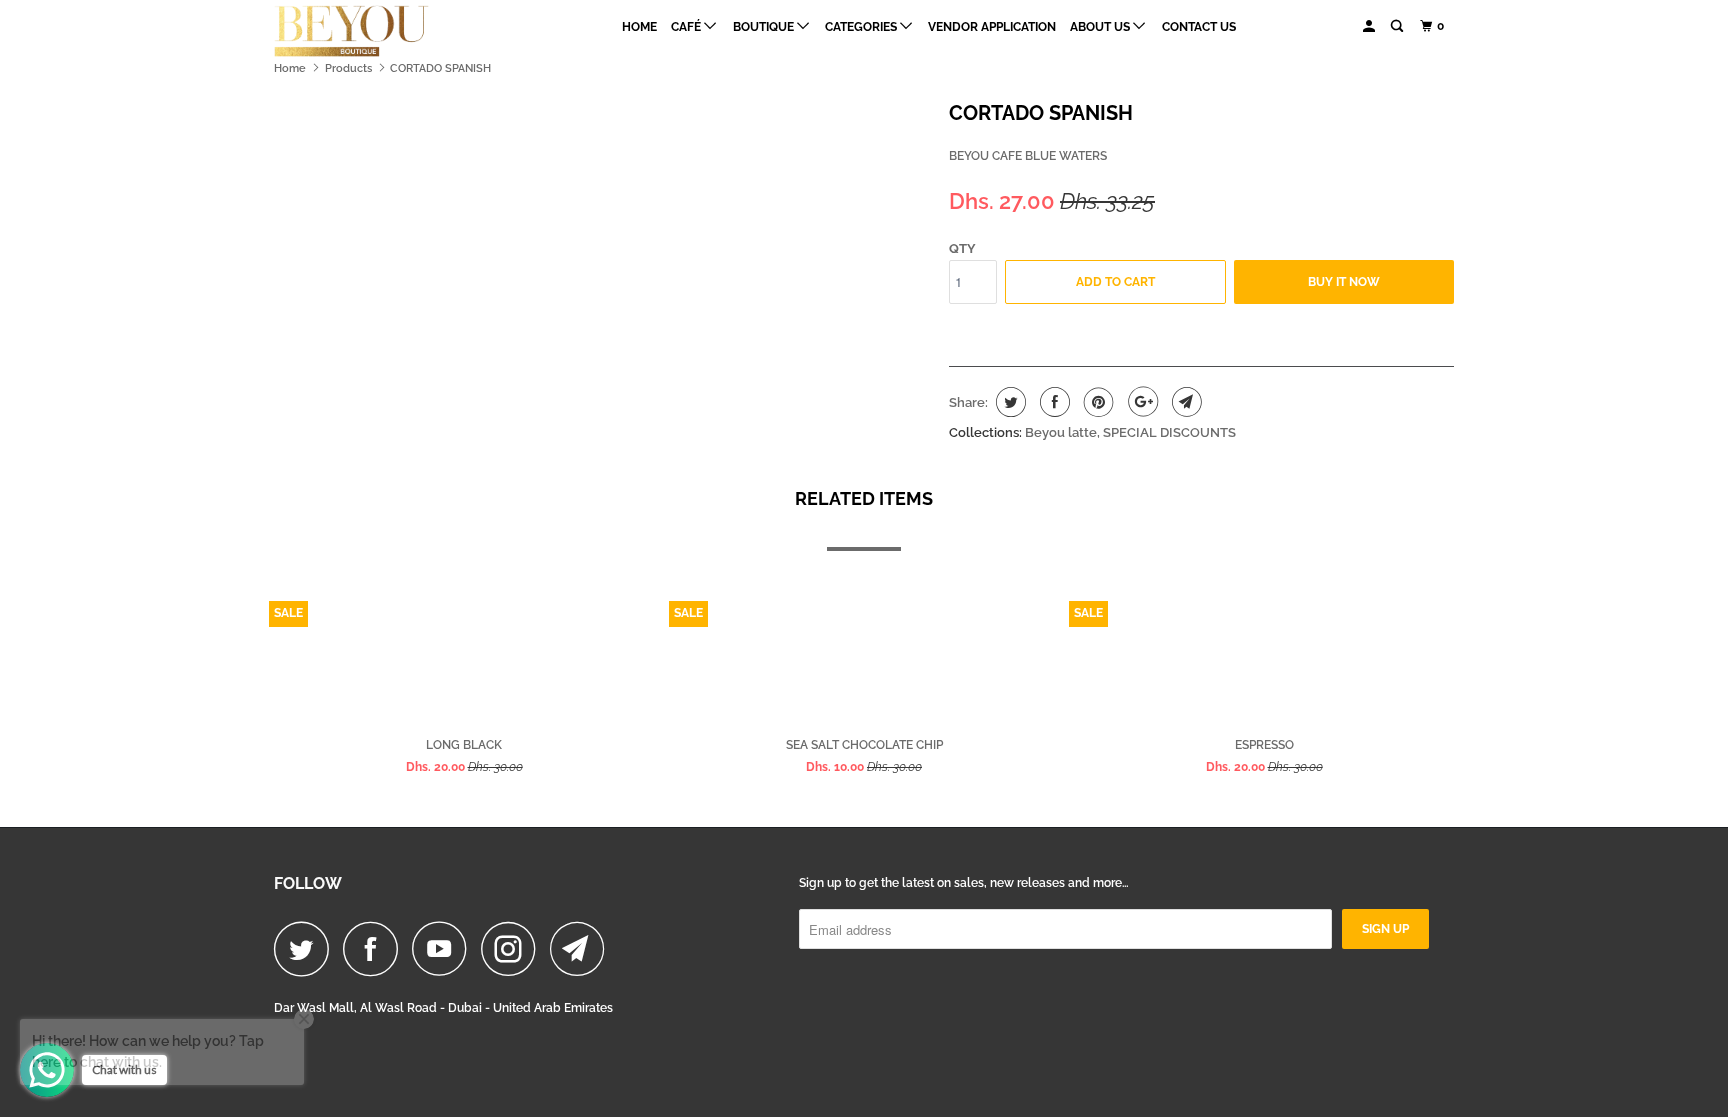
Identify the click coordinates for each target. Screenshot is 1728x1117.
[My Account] (1370, 26)
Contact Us (1199, 27)
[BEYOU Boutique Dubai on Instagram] (514, 948)
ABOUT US (1101, 27)
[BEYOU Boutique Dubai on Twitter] (307, 948)
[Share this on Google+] (1140, 402)
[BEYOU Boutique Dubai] (376, 31)
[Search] (1398, 26)
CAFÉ (687, 27)
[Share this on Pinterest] (1096, 402)
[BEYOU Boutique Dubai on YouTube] (445, 948)
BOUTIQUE (765, 27)
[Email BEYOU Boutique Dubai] (583, 948)
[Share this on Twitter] (1008, 402)
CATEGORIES (862, 27)
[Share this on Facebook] (1052, 402)
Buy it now (1344, 282)
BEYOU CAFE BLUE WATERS (1028, 156)
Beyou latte (1061, 432)
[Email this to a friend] (1184, 402)
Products (348, 68)
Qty (962, 248)
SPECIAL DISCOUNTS (1169, 432)
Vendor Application (992, 27)
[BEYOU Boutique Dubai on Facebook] (376, 948)
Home (639, 27)
